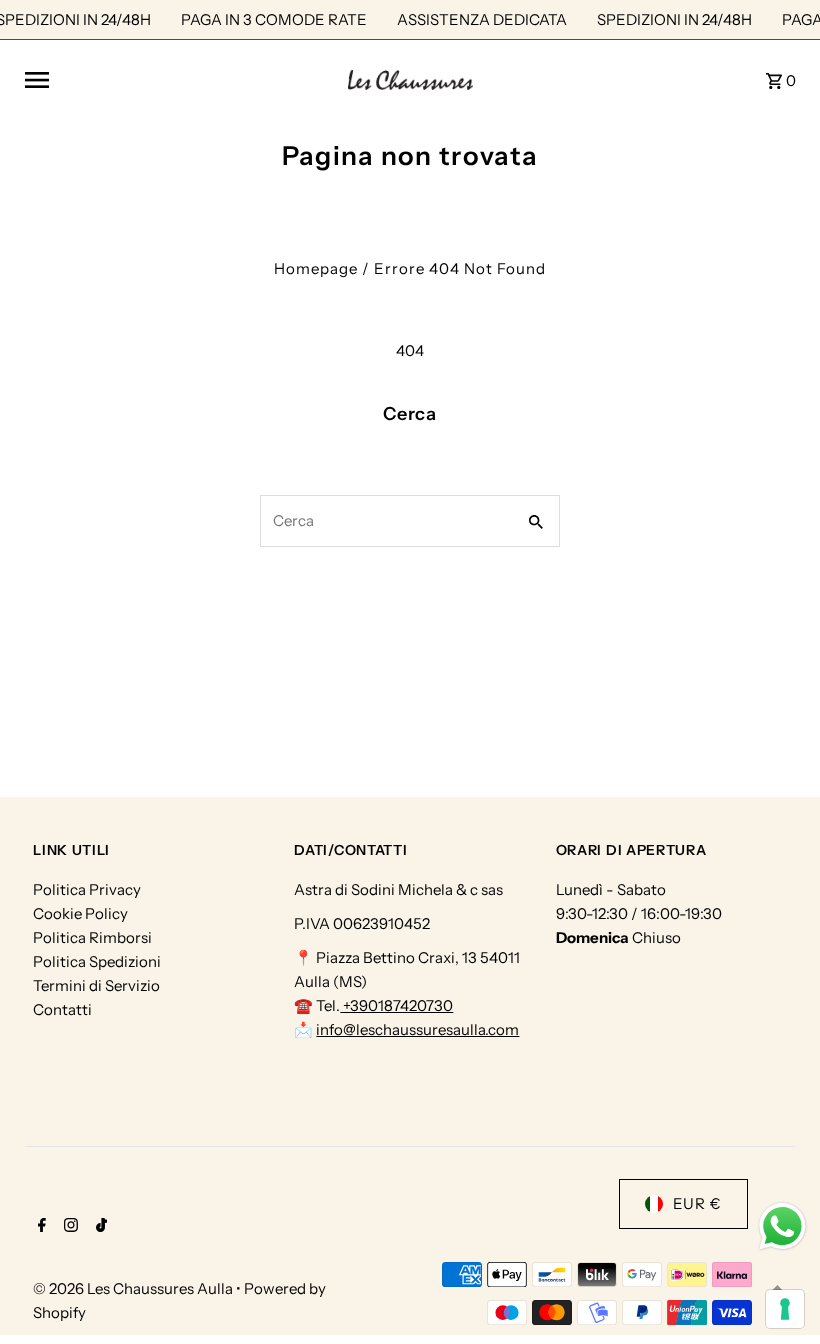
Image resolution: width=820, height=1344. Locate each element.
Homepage (316, 268)
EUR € (697, 1203)
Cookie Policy (80, 913)
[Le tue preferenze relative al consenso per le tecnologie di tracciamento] (785, 1309)
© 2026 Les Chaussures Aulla (134, 1288)
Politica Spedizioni (97, 961)
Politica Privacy (87, 889)
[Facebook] (39, 1227)
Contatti (62, 1009)
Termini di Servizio (96, 985)
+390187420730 (396, 1005)
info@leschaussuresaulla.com (417, 1029)
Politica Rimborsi (92, 937)
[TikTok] (99, 1227)
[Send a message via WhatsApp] (782, 1226)
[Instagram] (68, 1227)
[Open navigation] (178, 80)
